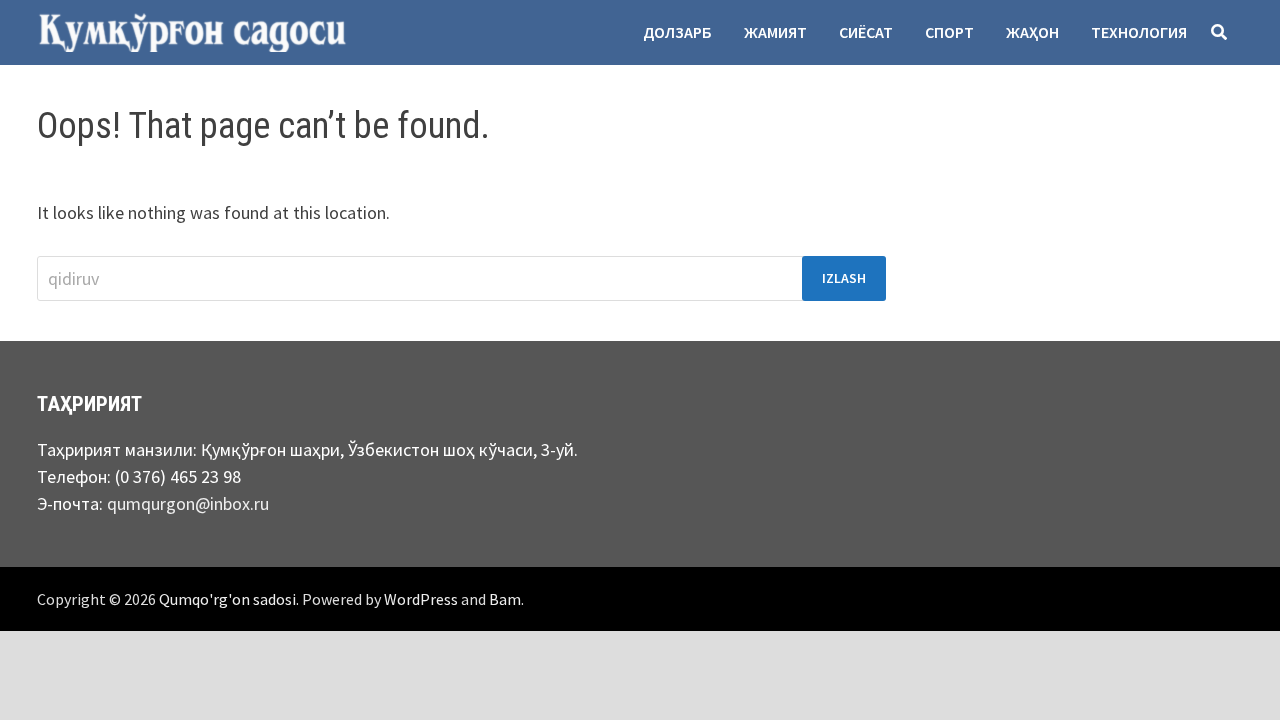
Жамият (775, 32)
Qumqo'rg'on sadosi (227, 599)
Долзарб (677, 32)
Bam (505, 599)
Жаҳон (1032, 32)
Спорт (949, 32)
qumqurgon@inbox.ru (188, 503)
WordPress (421, 599)
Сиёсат (866, 32)
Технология (1139, 32)
